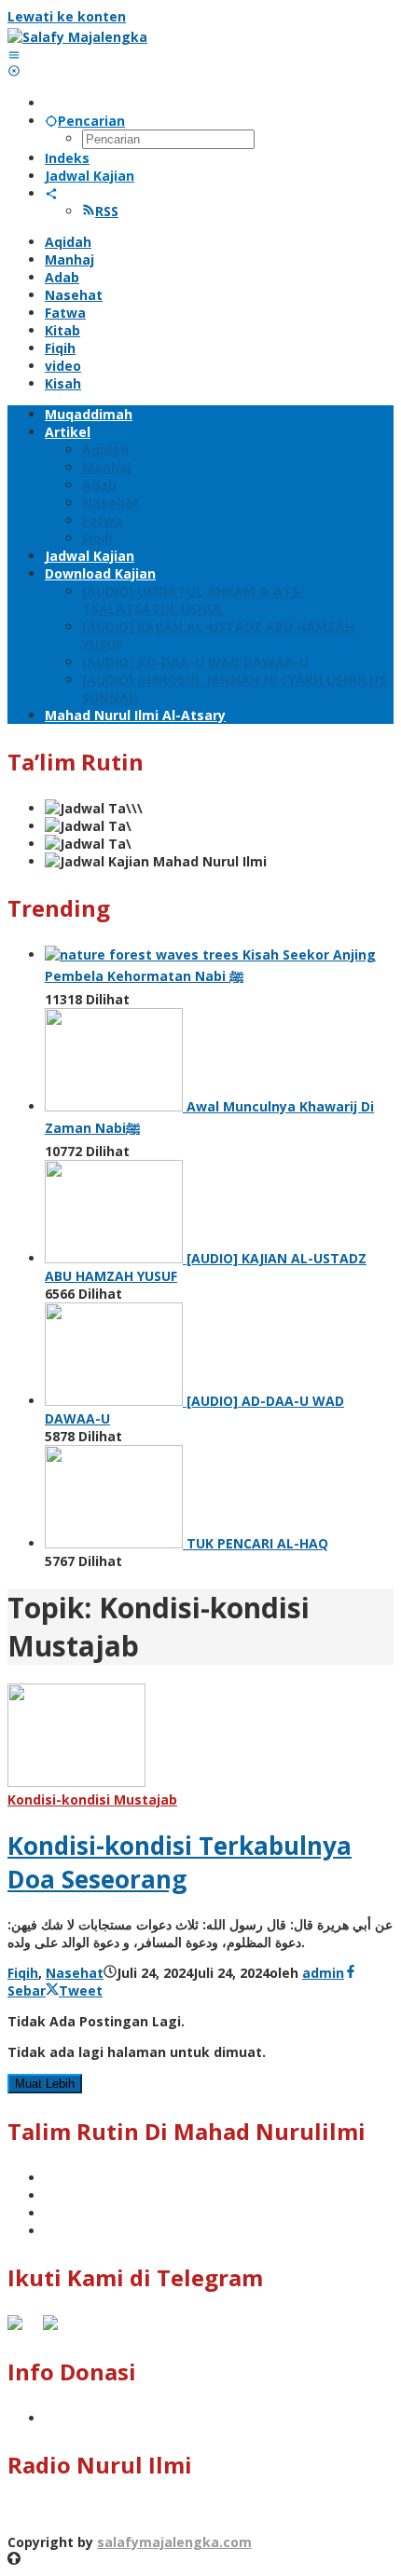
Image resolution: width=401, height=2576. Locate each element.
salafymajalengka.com (174, 2542)
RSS (107, 211)
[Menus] (14, 55)
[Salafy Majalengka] (77, 37)
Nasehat (75, 1973)
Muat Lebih (45, 2084)
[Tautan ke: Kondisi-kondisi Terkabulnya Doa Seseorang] (76, 1782)
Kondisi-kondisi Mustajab (92, 1799)
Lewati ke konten (67, 16)
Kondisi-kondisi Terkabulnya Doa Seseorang (180, 1862)
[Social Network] (51, 193)
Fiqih (23, 1973)
